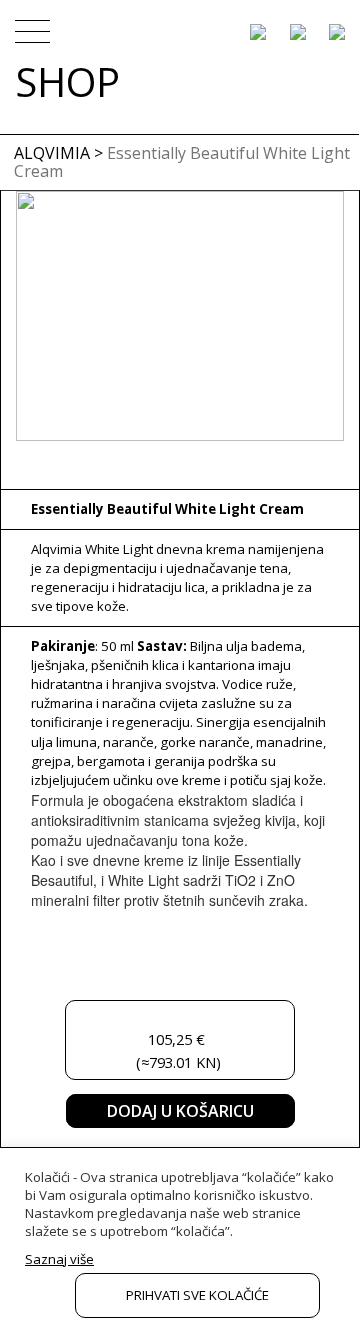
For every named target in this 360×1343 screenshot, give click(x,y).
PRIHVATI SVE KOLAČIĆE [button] (197, 1295)
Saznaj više (59, 1259)
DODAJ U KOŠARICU (180, 1111)
